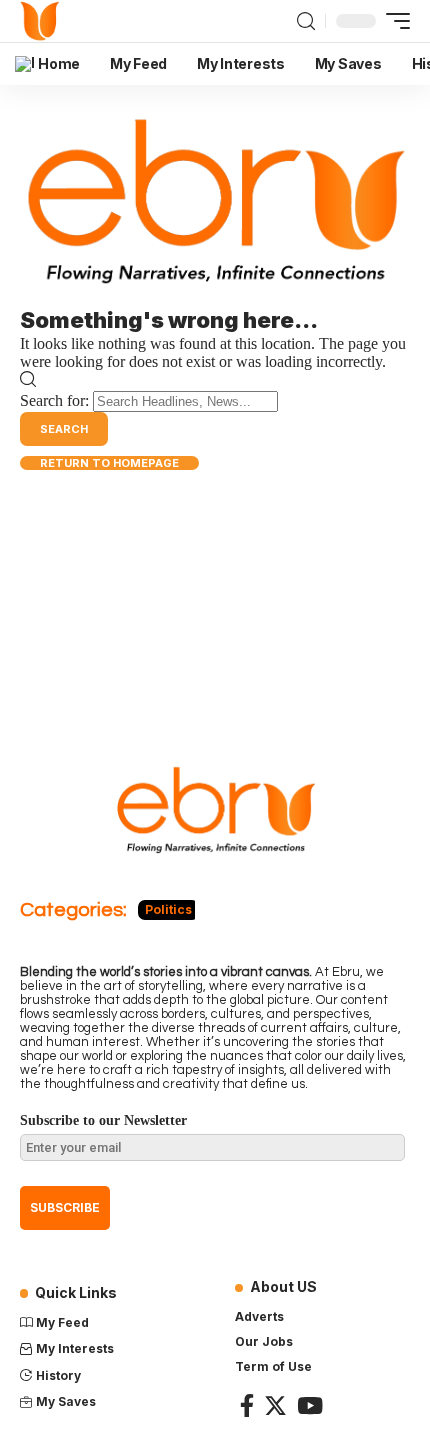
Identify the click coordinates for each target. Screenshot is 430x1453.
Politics (168, 909)
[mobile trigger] (393, 21)
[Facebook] (247, 1405)
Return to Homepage (109, 463)
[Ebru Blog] (40, 21)
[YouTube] (310, 1405)
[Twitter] (275, 1405)
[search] (306, 21)
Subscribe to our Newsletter (103, 1120)
